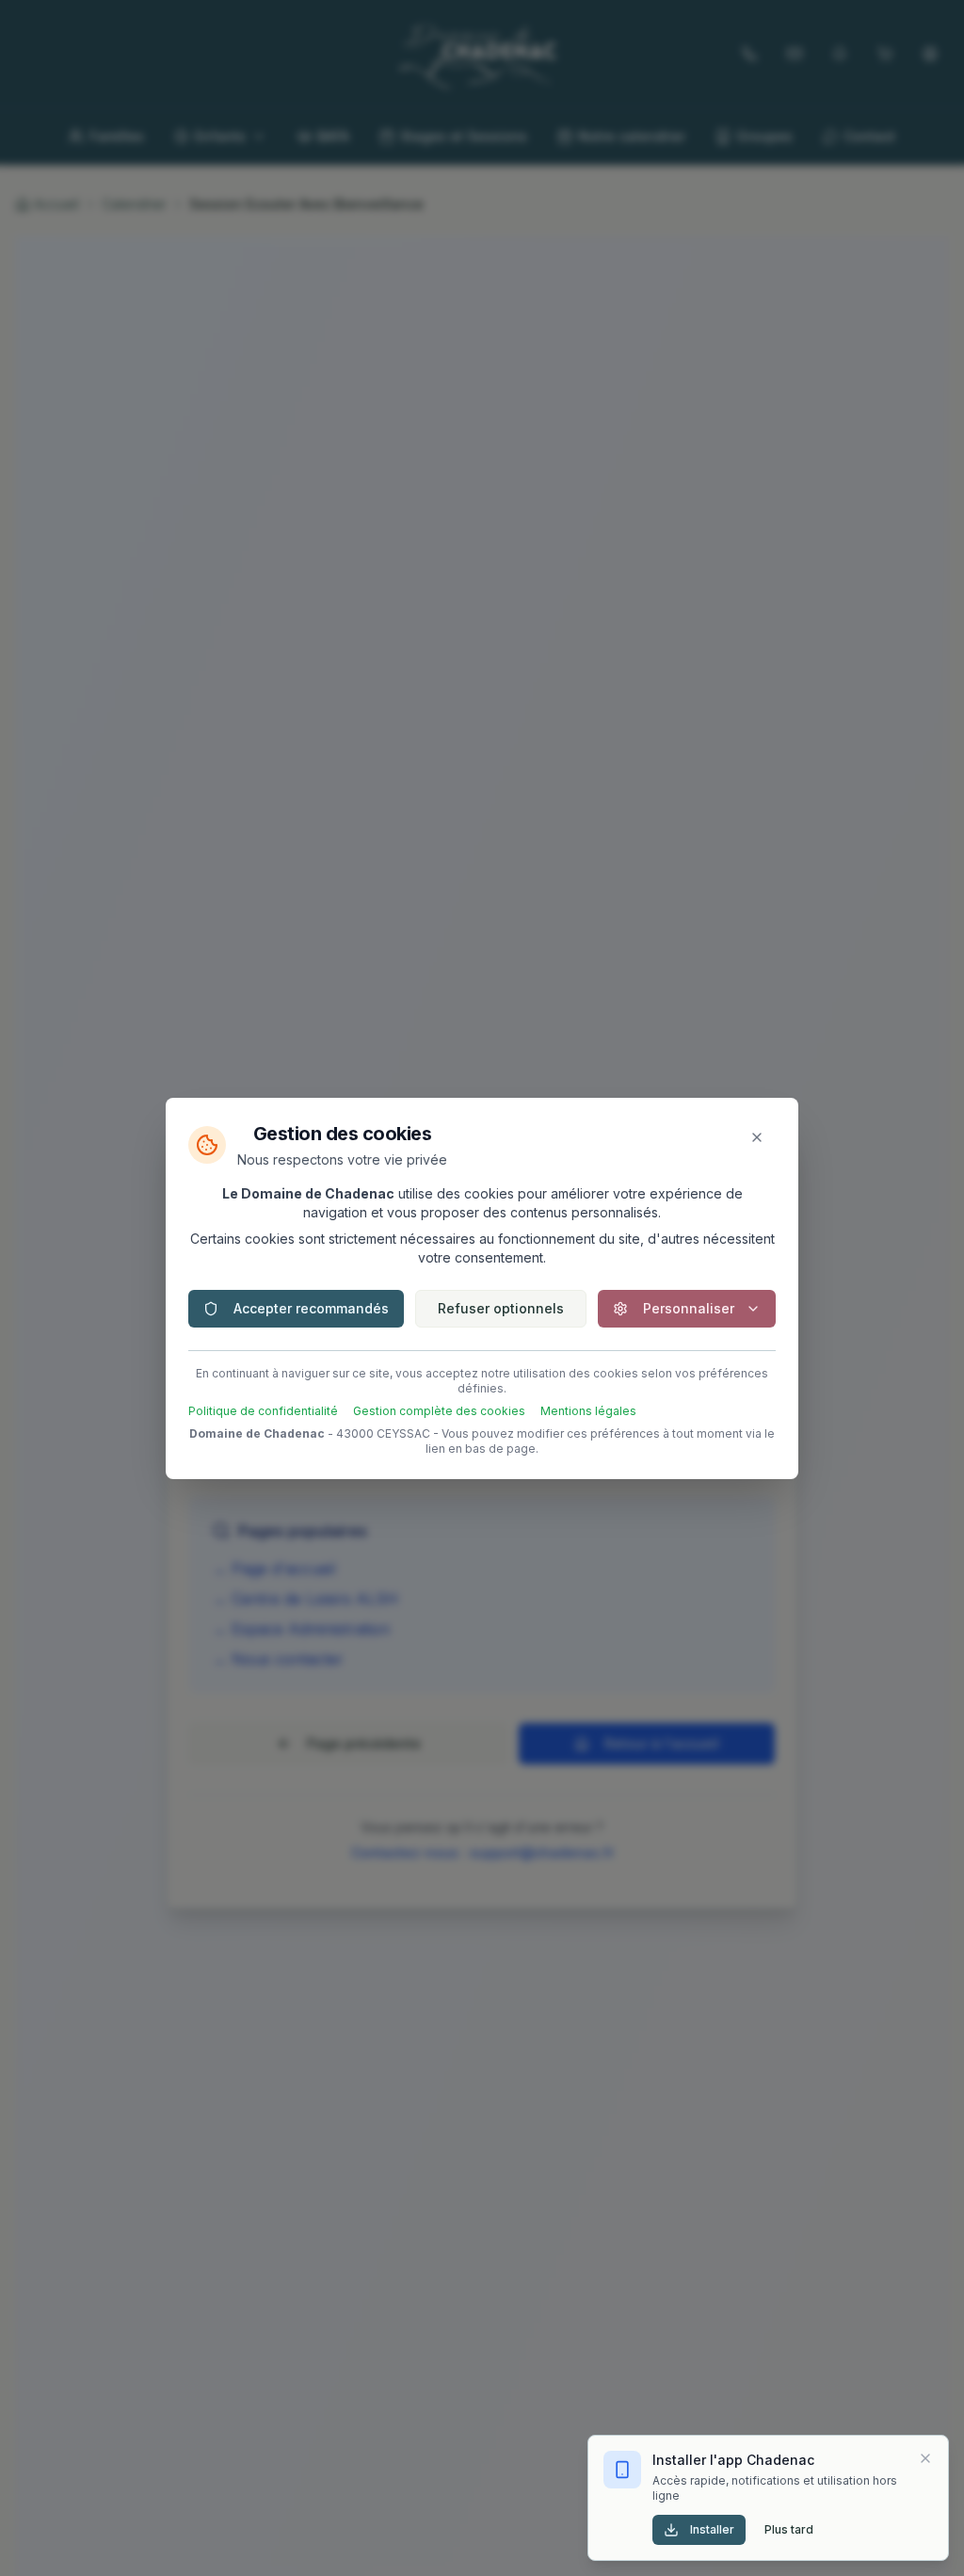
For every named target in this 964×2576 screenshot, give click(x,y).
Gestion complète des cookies (439, 1411)
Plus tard (789, 2529)
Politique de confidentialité (263, 1411)
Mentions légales (588, 1411)
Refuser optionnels (501, 1308)
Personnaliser (689, 1308)
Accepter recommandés (311, 1308)
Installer (712, 2529)
